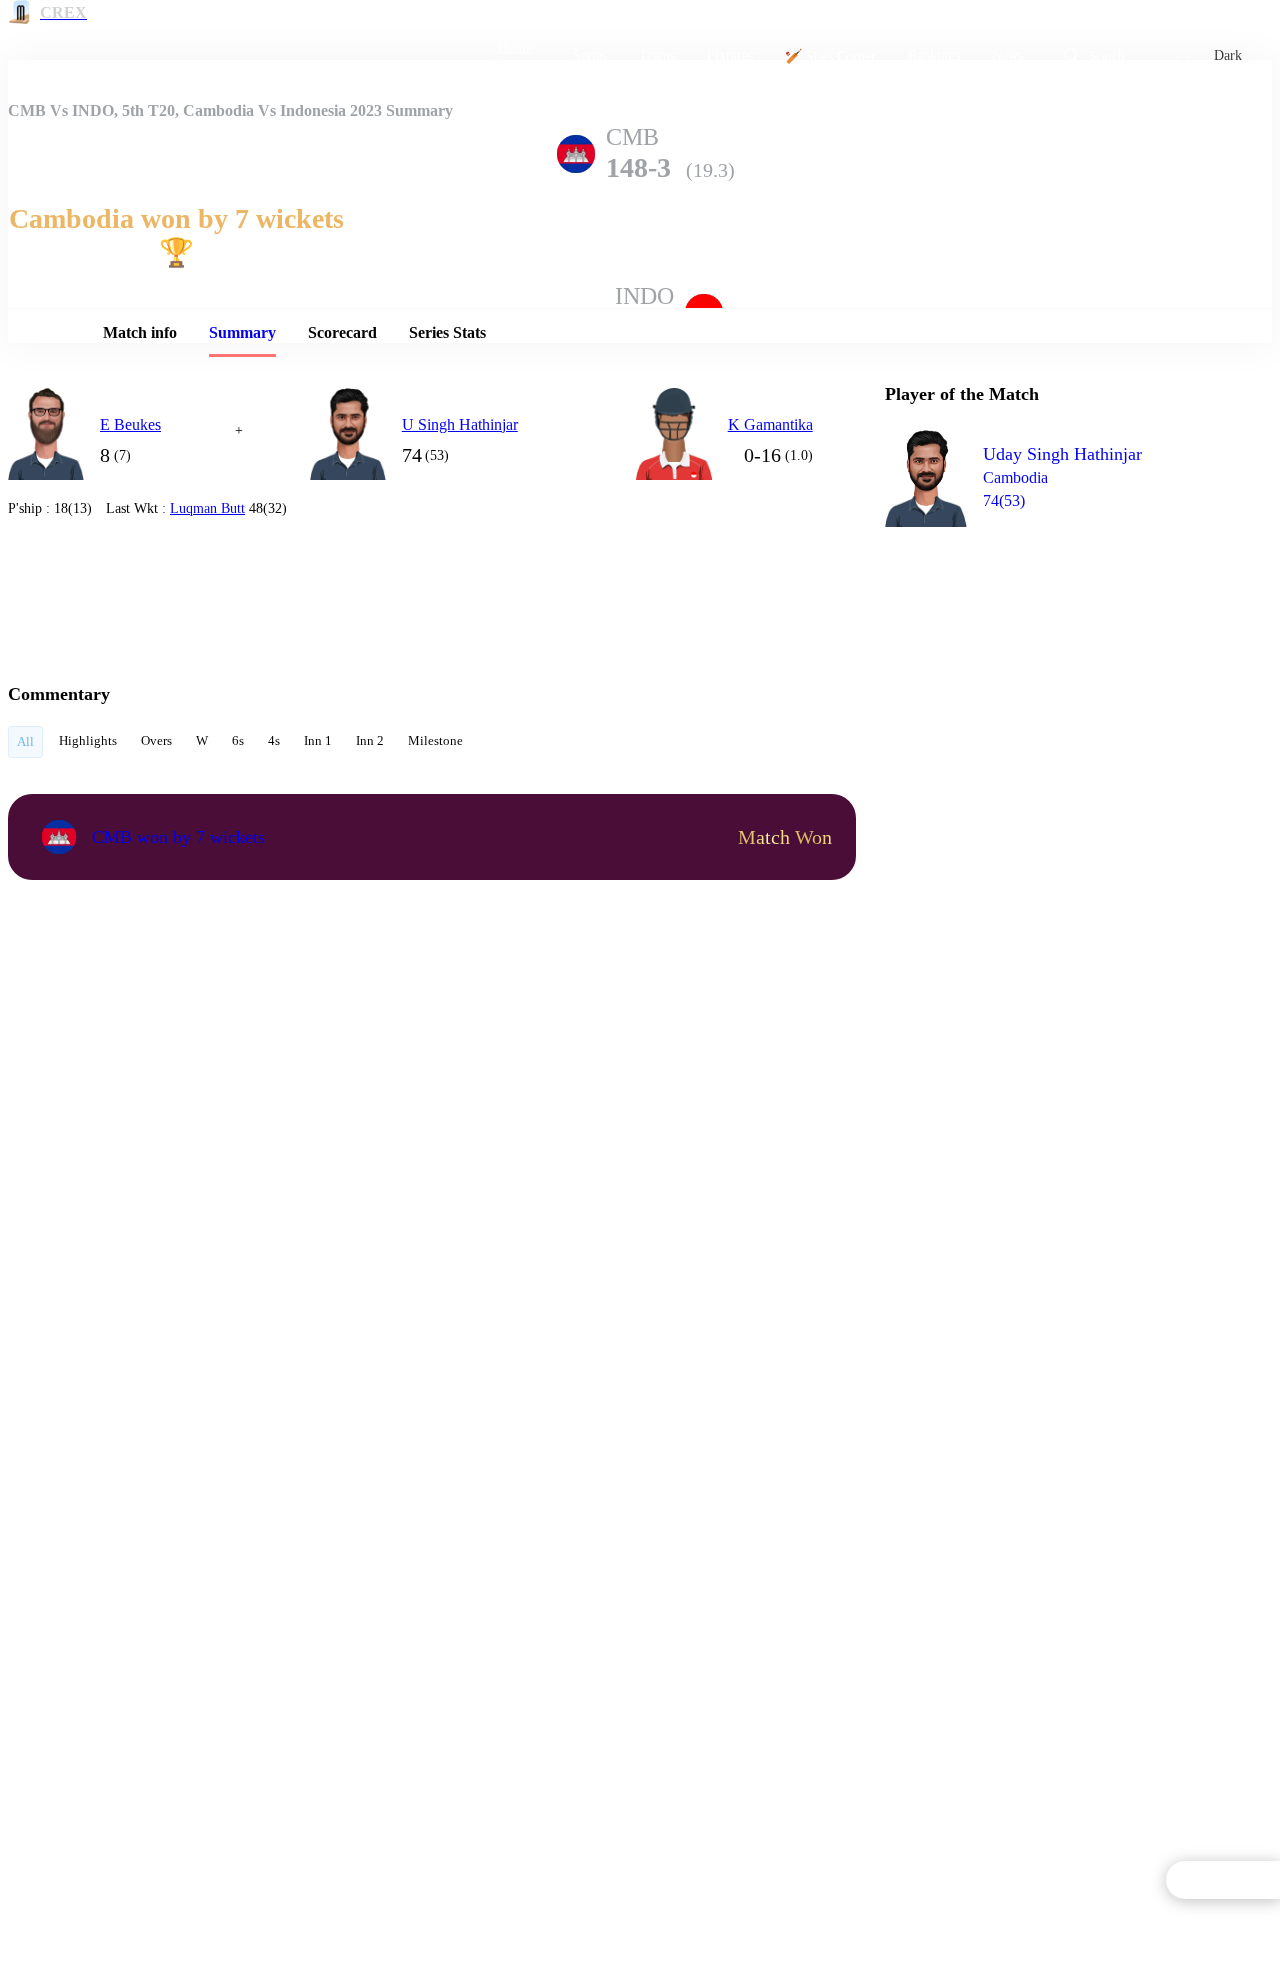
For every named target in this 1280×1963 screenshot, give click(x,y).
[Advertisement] (1035, 656)
